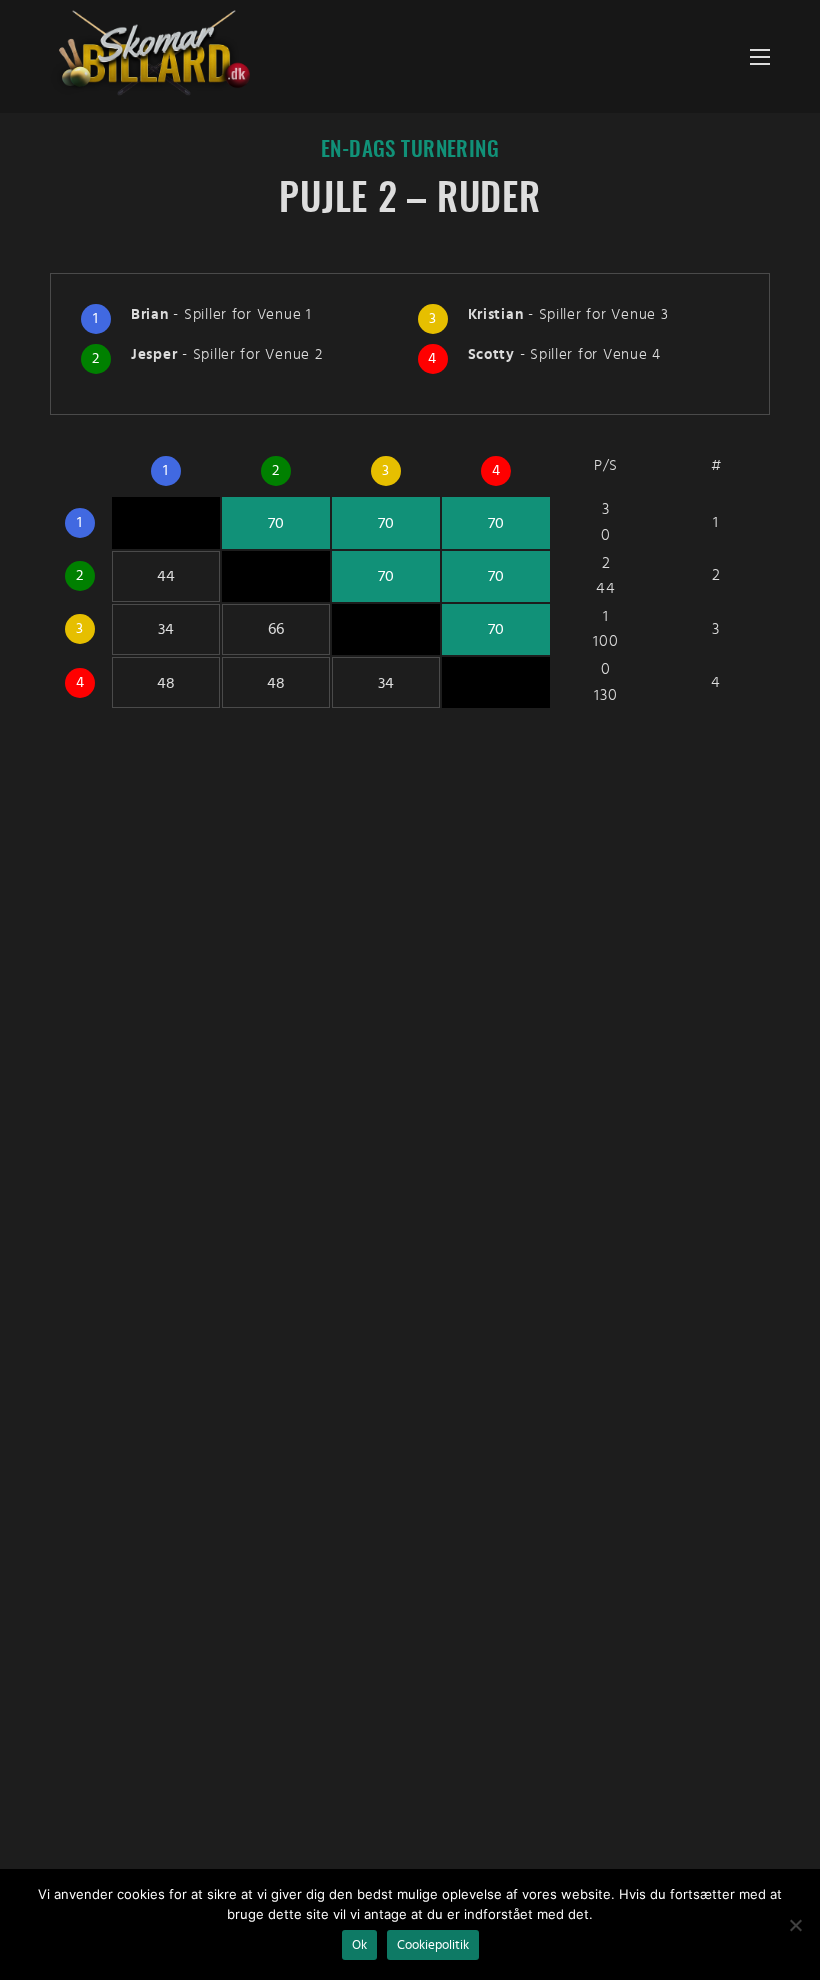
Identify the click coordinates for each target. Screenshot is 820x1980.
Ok (359, 1945)
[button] (760, 56)
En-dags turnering (410, 150)
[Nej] (795, 1925)
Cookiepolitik (433, 1945)
